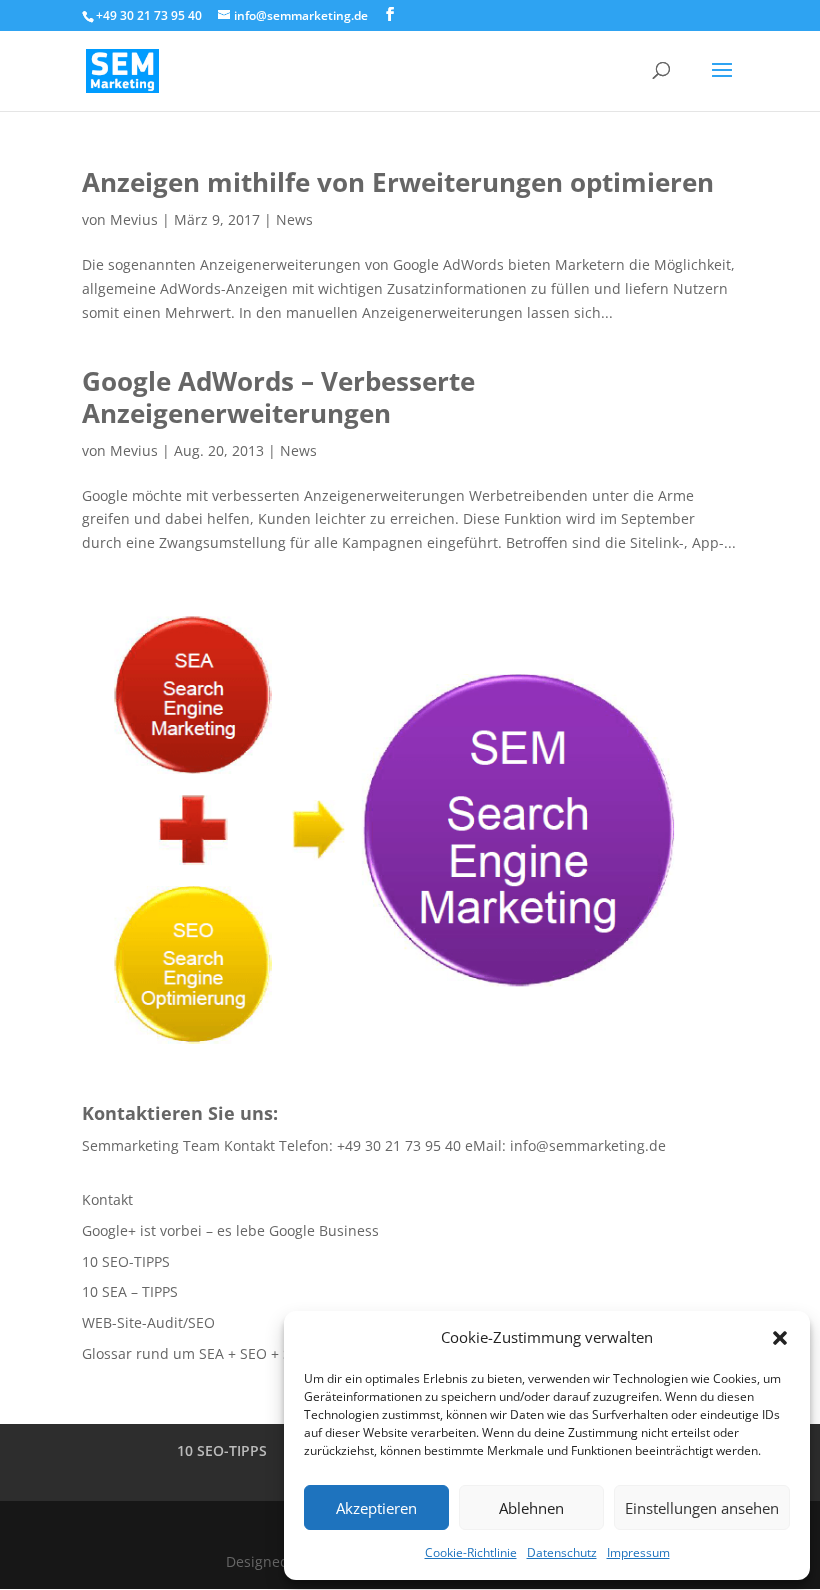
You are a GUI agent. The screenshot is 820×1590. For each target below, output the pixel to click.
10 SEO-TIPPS (126, 1261)
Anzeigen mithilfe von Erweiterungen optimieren (398, 182)
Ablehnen (531, 1508)
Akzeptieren (376, 1508)
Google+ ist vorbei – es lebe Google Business (230, 1230)
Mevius (134, 219)
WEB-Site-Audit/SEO (148, 1322)
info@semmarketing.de (588, 1145)
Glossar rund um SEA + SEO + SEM (197, 1353)
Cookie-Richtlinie (471, 1552)
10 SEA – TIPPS (130, 1291)
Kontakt (107, 1199)
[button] (780, 1338)
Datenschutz (562, 1552)
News (294, 219)
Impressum (638, 1552)
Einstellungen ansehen (702, 1508)
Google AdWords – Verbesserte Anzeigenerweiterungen (278, 396)
